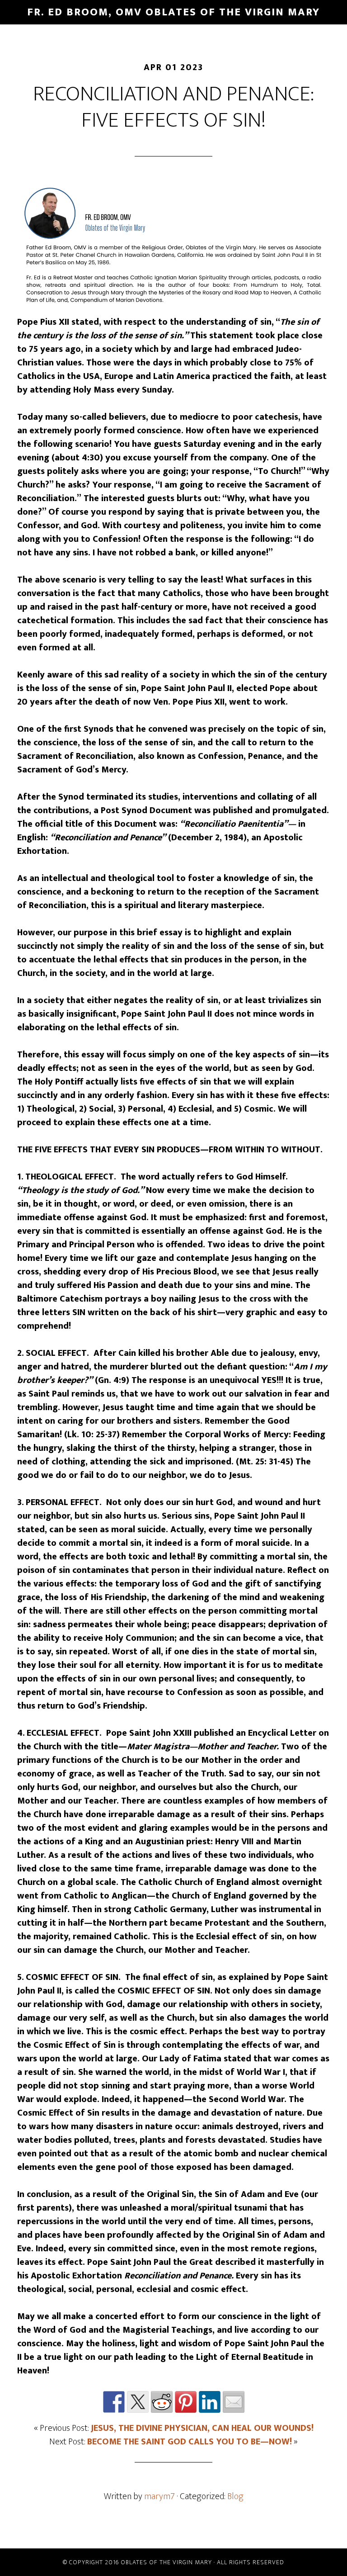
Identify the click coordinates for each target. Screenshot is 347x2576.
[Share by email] (234, 2402)
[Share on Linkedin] (210, 2402)
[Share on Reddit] (162, 2402)
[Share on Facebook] (114, 2402)
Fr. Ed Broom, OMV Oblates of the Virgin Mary (173, 12)
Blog (235, 2496)
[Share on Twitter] (138, 2402)
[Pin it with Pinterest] (186, 2402)
